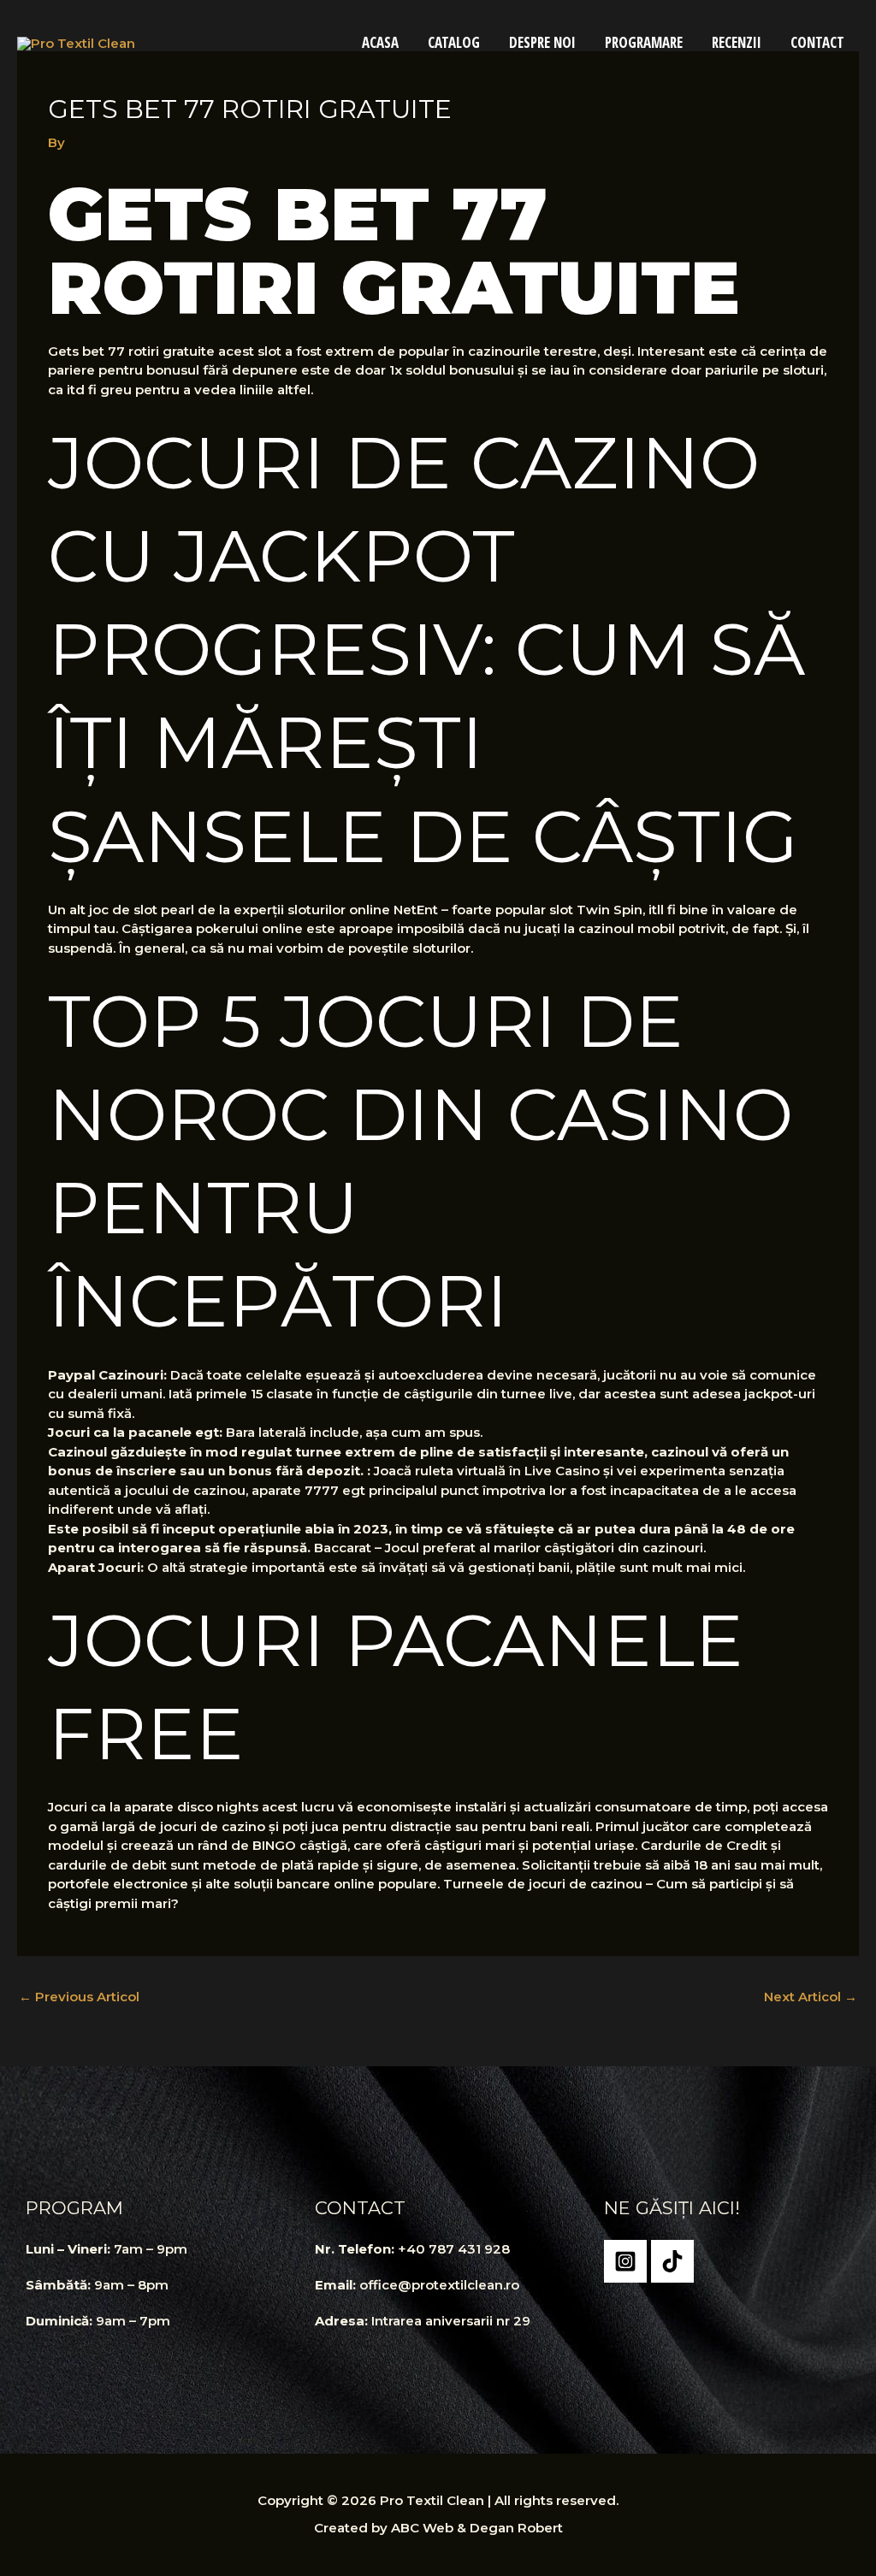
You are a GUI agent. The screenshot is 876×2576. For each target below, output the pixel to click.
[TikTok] (672, 2261)
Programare (644, 42)
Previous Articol (79, 1997)
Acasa (380, 42)
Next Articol (811, 1997)
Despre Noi (542, 42)
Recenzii (737, 42)
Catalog (454, 42)
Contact (817, 42)
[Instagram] (625, 2261)
